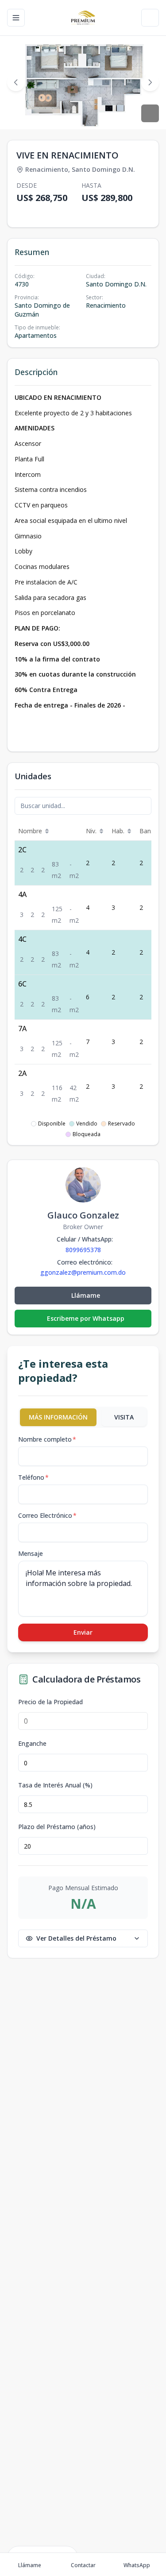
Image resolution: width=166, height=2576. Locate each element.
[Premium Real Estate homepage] (83, 18)
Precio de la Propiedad (50, 1702)
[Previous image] (16, 82)
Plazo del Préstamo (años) (57, 1827)
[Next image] (150, 82)
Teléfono (33, 1477)
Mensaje (31, 1553)
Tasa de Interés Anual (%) (55, 1785)
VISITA (124, 1417)
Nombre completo (47, 1439)
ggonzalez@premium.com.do (83, 1273)
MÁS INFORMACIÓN (58, 1417)
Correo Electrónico (47, 1515)
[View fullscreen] (150, 113)
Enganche (32, 1744)
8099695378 (83, 1250)
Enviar (83, 1632)
